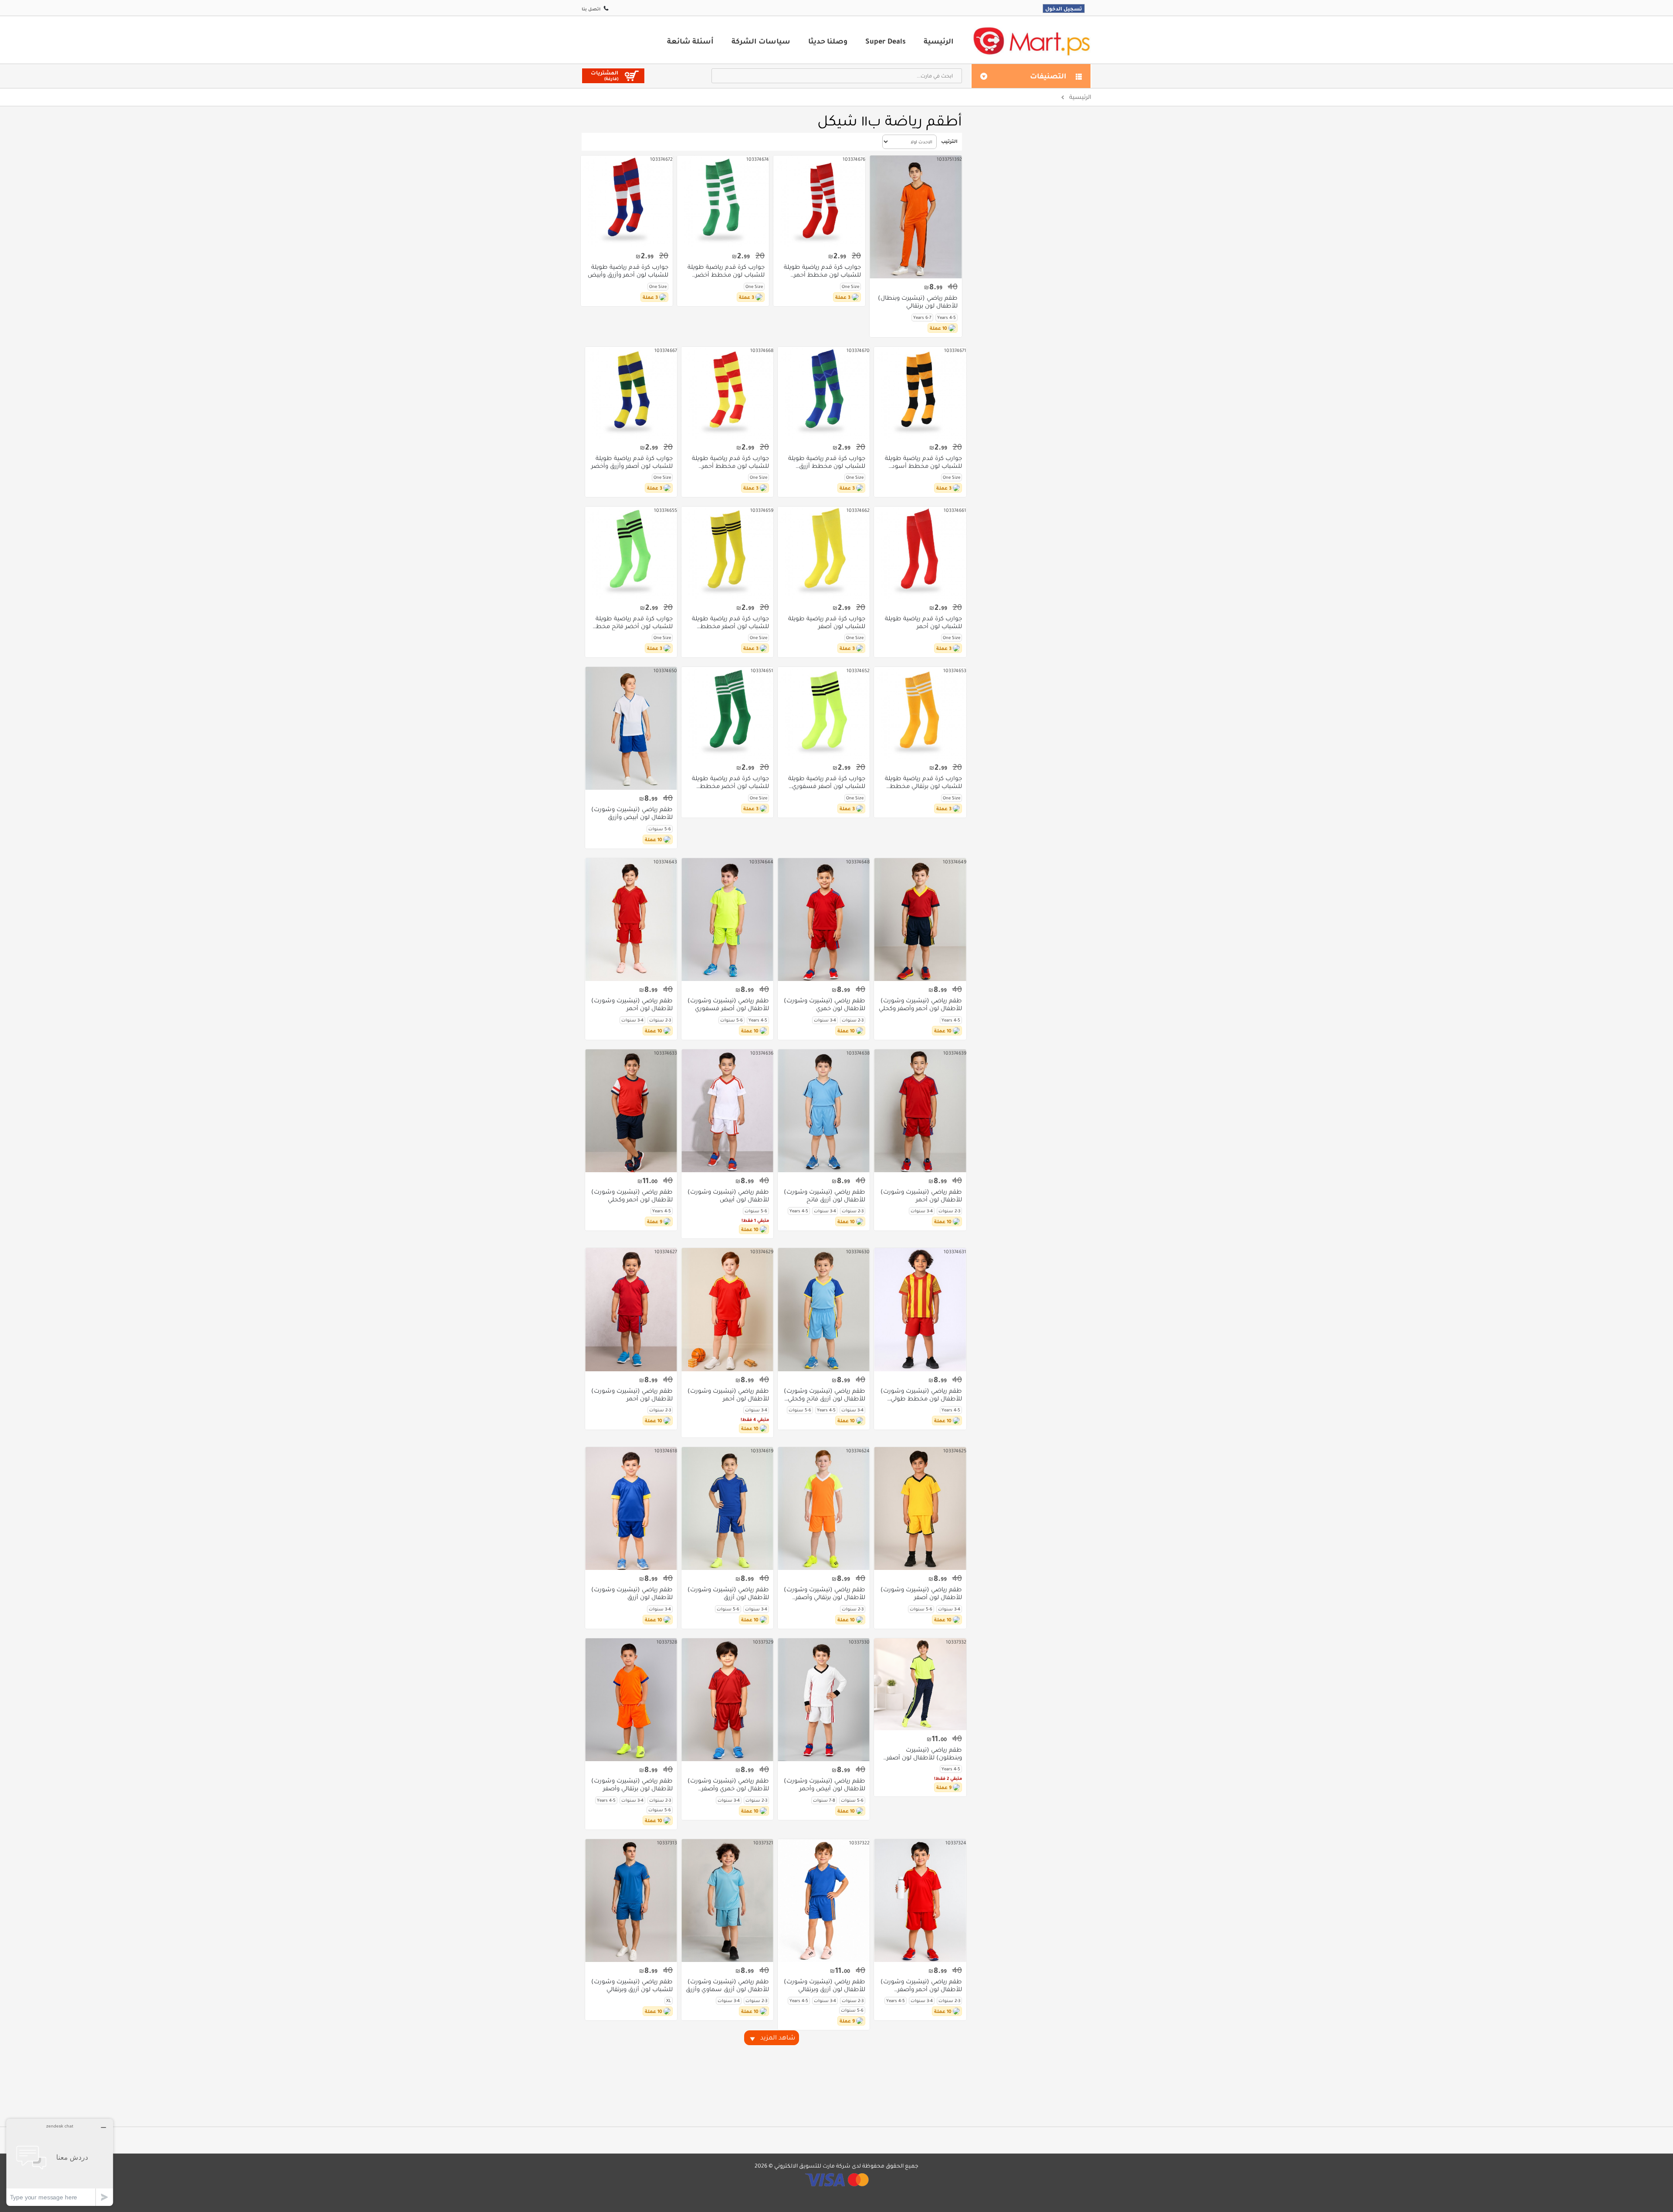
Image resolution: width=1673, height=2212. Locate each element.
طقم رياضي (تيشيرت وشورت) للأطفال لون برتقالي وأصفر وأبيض (825, 1593)
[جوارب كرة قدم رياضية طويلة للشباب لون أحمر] (920, 553)
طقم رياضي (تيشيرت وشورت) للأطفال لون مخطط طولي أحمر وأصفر (921, 1395)
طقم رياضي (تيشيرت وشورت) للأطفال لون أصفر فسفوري (728, 1005)
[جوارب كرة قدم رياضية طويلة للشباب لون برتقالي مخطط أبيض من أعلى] (920, 713)
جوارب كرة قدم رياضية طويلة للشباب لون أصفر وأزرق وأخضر (632, 462)
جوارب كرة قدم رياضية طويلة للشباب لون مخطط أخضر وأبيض (726, 271)
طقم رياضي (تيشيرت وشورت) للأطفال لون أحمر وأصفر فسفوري (921, 1985)
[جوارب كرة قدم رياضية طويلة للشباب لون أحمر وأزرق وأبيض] (627, 201)
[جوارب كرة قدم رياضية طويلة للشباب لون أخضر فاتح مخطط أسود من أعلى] (631, 553)
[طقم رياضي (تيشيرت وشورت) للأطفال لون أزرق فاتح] (824, 1111)
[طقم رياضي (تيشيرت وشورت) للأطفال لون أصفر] (920, 1508)
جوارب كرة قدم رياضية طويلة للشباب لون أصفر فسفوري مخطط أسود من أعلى (827, 782)
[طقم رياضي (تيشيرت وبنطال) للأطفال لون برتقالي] (916, 217)
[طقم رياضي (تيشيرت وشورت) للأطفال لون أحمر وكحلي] (631, 1111)
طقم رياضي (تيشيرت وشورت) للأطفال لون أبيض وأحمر (825, 1785)
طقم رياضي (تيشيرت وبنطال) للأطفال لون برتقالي (918, 302)
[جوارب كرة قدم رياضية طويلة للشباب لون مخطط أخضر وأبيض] (723, 201)
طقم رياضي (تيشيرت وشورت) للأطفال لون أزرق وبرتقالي (825, 1985)
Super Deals (886, 41)
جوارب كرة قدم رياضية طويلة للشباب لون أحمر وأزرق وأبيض (628, 271)
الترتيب (949, 141)
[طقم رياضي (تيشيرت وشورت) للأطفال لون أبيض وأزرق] (631, 728)
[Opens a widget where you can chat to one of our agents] (60, 2162)
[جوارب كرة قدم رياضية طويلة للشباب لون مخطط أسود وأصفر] (920, 393)
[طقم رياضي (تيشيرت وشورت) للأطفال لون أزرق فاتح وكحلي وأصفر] (824, 1309)
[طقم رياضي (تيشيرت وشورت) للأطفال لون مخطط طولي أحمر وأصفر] (920, 1309)
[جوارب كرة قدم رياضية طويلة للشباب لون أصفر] (824, 553)
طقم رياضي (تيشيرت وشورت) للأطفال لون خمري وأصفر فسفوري (728, 1785)
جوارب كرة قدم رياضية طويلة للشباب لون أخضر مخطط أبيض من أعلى (730, 782)
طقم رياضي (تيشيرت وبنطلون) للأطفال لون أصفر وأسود (924, 1754)
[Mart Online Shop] (1031, 41)
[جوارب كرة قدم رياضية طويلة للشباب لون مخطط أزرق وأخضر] (824, 393)
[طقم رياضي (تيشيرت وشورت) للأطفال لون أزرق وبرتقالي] (824, 1901)
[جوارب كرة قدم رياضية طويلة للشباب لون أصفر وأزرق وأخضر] (631, 393)
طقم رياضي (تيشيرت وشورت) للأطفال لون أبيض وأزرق (632, 813)
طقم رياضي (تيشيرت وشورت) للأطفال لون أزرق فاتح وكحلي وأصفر (825, 1395)
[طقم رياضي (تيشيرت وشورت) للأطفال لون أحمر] (631, 920)
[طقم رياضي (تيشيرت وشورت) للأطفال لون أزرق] (727, 1508)
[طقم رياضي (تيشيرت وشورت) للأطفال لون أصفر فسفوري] (727, 920)
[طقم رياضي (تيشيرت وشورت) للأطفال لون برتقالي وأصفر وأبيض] (824, 1508)
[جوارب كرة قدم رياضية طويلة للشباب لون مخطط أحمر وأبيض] (819, 201)
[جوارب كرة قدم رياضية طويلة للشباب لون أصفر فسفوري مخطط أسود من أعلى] (824, 713)
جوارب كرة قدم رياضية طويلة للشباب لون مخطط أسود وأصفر (923, 462)
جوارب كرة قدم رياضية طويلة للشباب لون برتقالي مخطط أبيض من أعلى (923, 782)
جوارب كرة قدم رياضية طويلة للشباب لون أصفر (827, 622)
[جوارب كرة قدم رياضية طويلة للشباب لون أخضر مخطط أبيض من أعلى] (727, 713)
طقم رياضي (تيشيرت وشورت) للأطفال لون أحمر (632, 1005)
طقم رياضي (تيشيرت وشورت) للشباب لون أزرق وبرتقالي (632, 1985)
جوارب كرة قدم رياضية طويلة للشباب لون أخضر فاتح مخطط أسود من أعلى (631, 622)
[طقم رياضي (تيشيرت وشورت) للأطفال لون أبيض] (727, 1111)
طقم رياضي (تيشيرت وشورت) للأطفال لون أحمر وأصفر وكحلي (920, 1005)
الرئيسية (939, 41)
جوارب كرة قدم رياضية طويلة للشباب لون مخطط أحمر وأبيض (822, 271)
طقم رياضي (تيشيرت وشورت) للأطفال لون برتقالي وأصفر (632, 1785)
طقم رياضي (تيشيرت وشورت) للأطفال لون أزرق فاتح (825, 1196)
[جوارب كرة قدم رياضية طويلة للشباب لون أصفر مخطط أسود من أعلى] (727, 553)
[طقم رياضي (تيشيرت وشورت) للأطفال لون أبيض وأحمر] (824, 1700)
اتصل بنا (591, 9)
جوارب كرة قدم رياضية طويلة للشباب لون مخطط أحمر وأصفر (730, 462)
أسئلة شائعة (690, 41)
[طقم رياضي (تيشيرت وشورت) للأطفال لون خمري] (824, 920)
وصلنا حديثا (828, 41)
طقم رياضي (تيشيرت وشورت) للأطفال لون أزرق (728, 1593)
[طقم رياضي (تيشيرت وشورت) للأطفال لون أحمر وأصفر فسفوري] (920, 1901)
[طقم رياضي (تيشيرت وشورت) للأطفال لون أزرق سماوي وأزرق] (727, 1901)
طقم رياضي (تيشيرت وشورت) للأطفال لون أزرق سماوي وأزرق (727, 1985)
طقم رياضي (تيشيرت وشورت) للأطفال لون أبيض (728, 1196)
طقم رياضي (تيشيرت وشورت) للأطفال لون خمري (825, 1005)
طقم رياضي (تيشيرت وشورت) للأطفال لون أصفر (921, 1593)
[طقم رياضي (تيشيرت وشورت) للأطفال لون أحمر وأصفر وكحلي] (920, 920)
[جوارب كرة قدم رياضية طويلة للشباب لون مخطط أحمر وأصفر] (727, 393)
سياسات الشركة (761, 41)
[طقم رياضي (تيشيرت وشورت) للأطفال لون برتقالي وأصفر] (631, 1700)
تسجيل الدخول (1064, 8)
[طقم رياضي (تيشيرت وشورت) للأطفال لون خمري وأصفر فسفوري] (727, 1700)
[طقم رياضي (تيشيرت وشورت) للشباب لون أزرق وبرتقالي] (631, 1901)
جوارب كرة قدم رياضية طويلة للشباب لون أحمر (923, 622)
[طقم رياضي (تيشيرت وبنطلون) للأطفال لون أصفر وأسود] (920, 1684)
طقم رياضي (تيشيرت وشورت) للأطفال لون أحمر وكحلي (632, 1196)
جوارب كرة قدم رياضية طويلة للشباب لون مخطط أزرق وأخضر (827, 462)
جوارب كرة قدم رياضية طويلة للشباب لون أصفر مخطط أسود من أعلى (730, 622)
